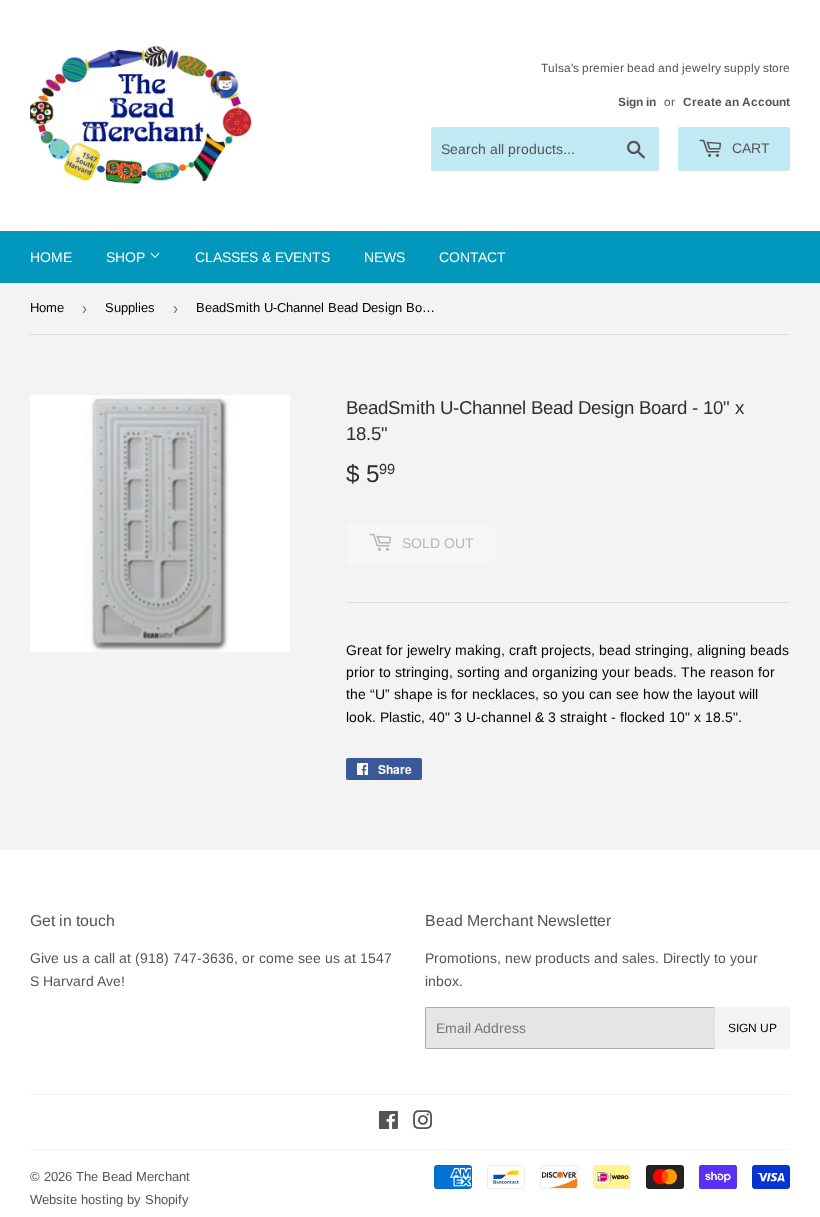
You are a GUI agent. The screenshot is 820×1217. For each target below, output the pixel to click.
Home (51, 257)
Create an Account (736, 102)
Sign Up (752, 1028)
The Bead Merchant (133, 1176)
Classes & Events (262, 257)
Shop (127, 257)
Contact (472, 257)
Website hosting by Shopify (109, 1199)
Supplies (130, 307)
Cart (749, 148)
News (384, 257)
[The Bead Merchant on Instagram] (423, 1123)
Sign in (637, 102)
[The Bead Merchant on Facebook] (388, 1123)
